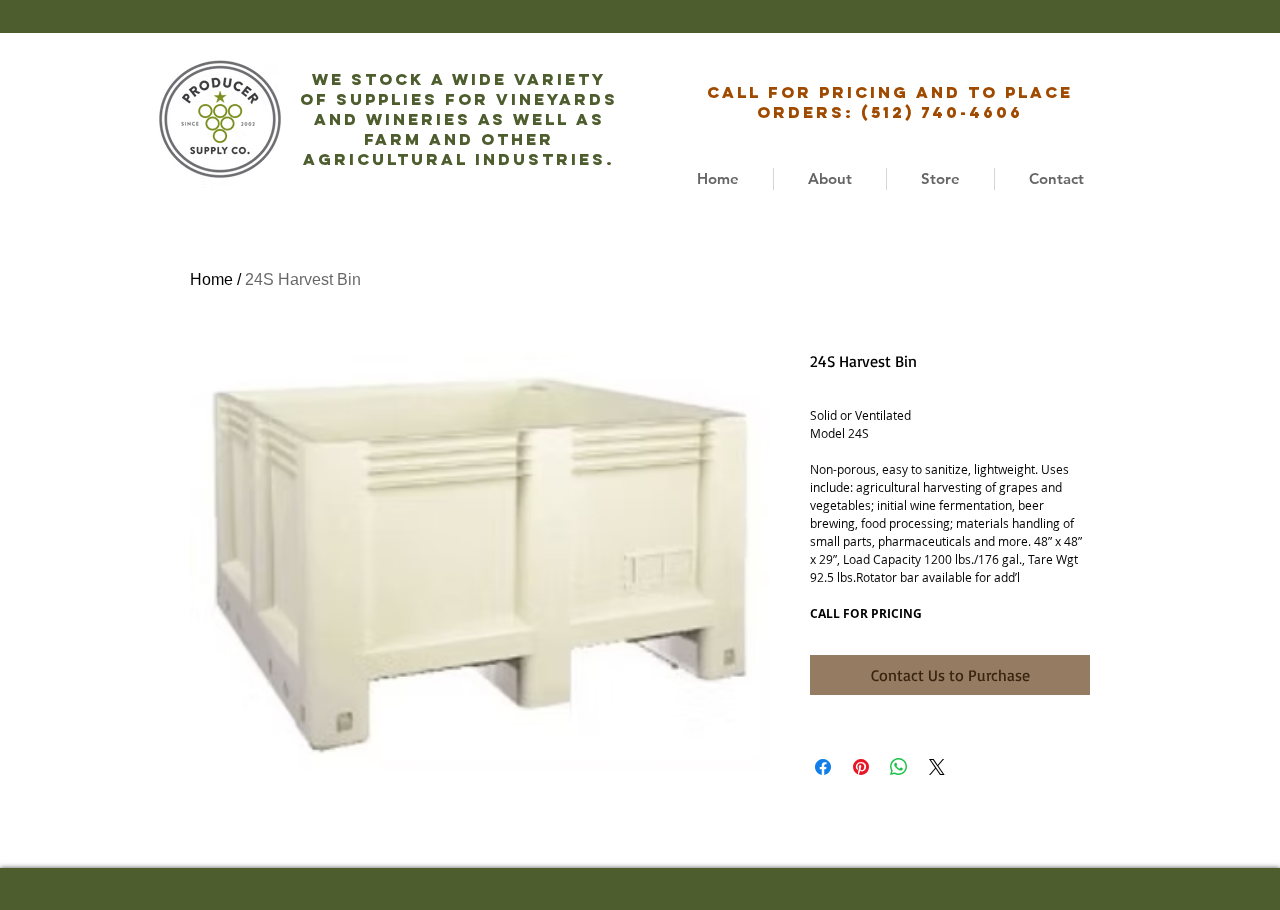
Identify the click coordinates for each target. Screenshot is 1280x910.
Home (211, 279)
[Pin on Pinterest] (861, 767)
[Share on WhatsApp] (899, 767)
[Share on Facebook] (823, 767)
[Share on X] (937, 767)
